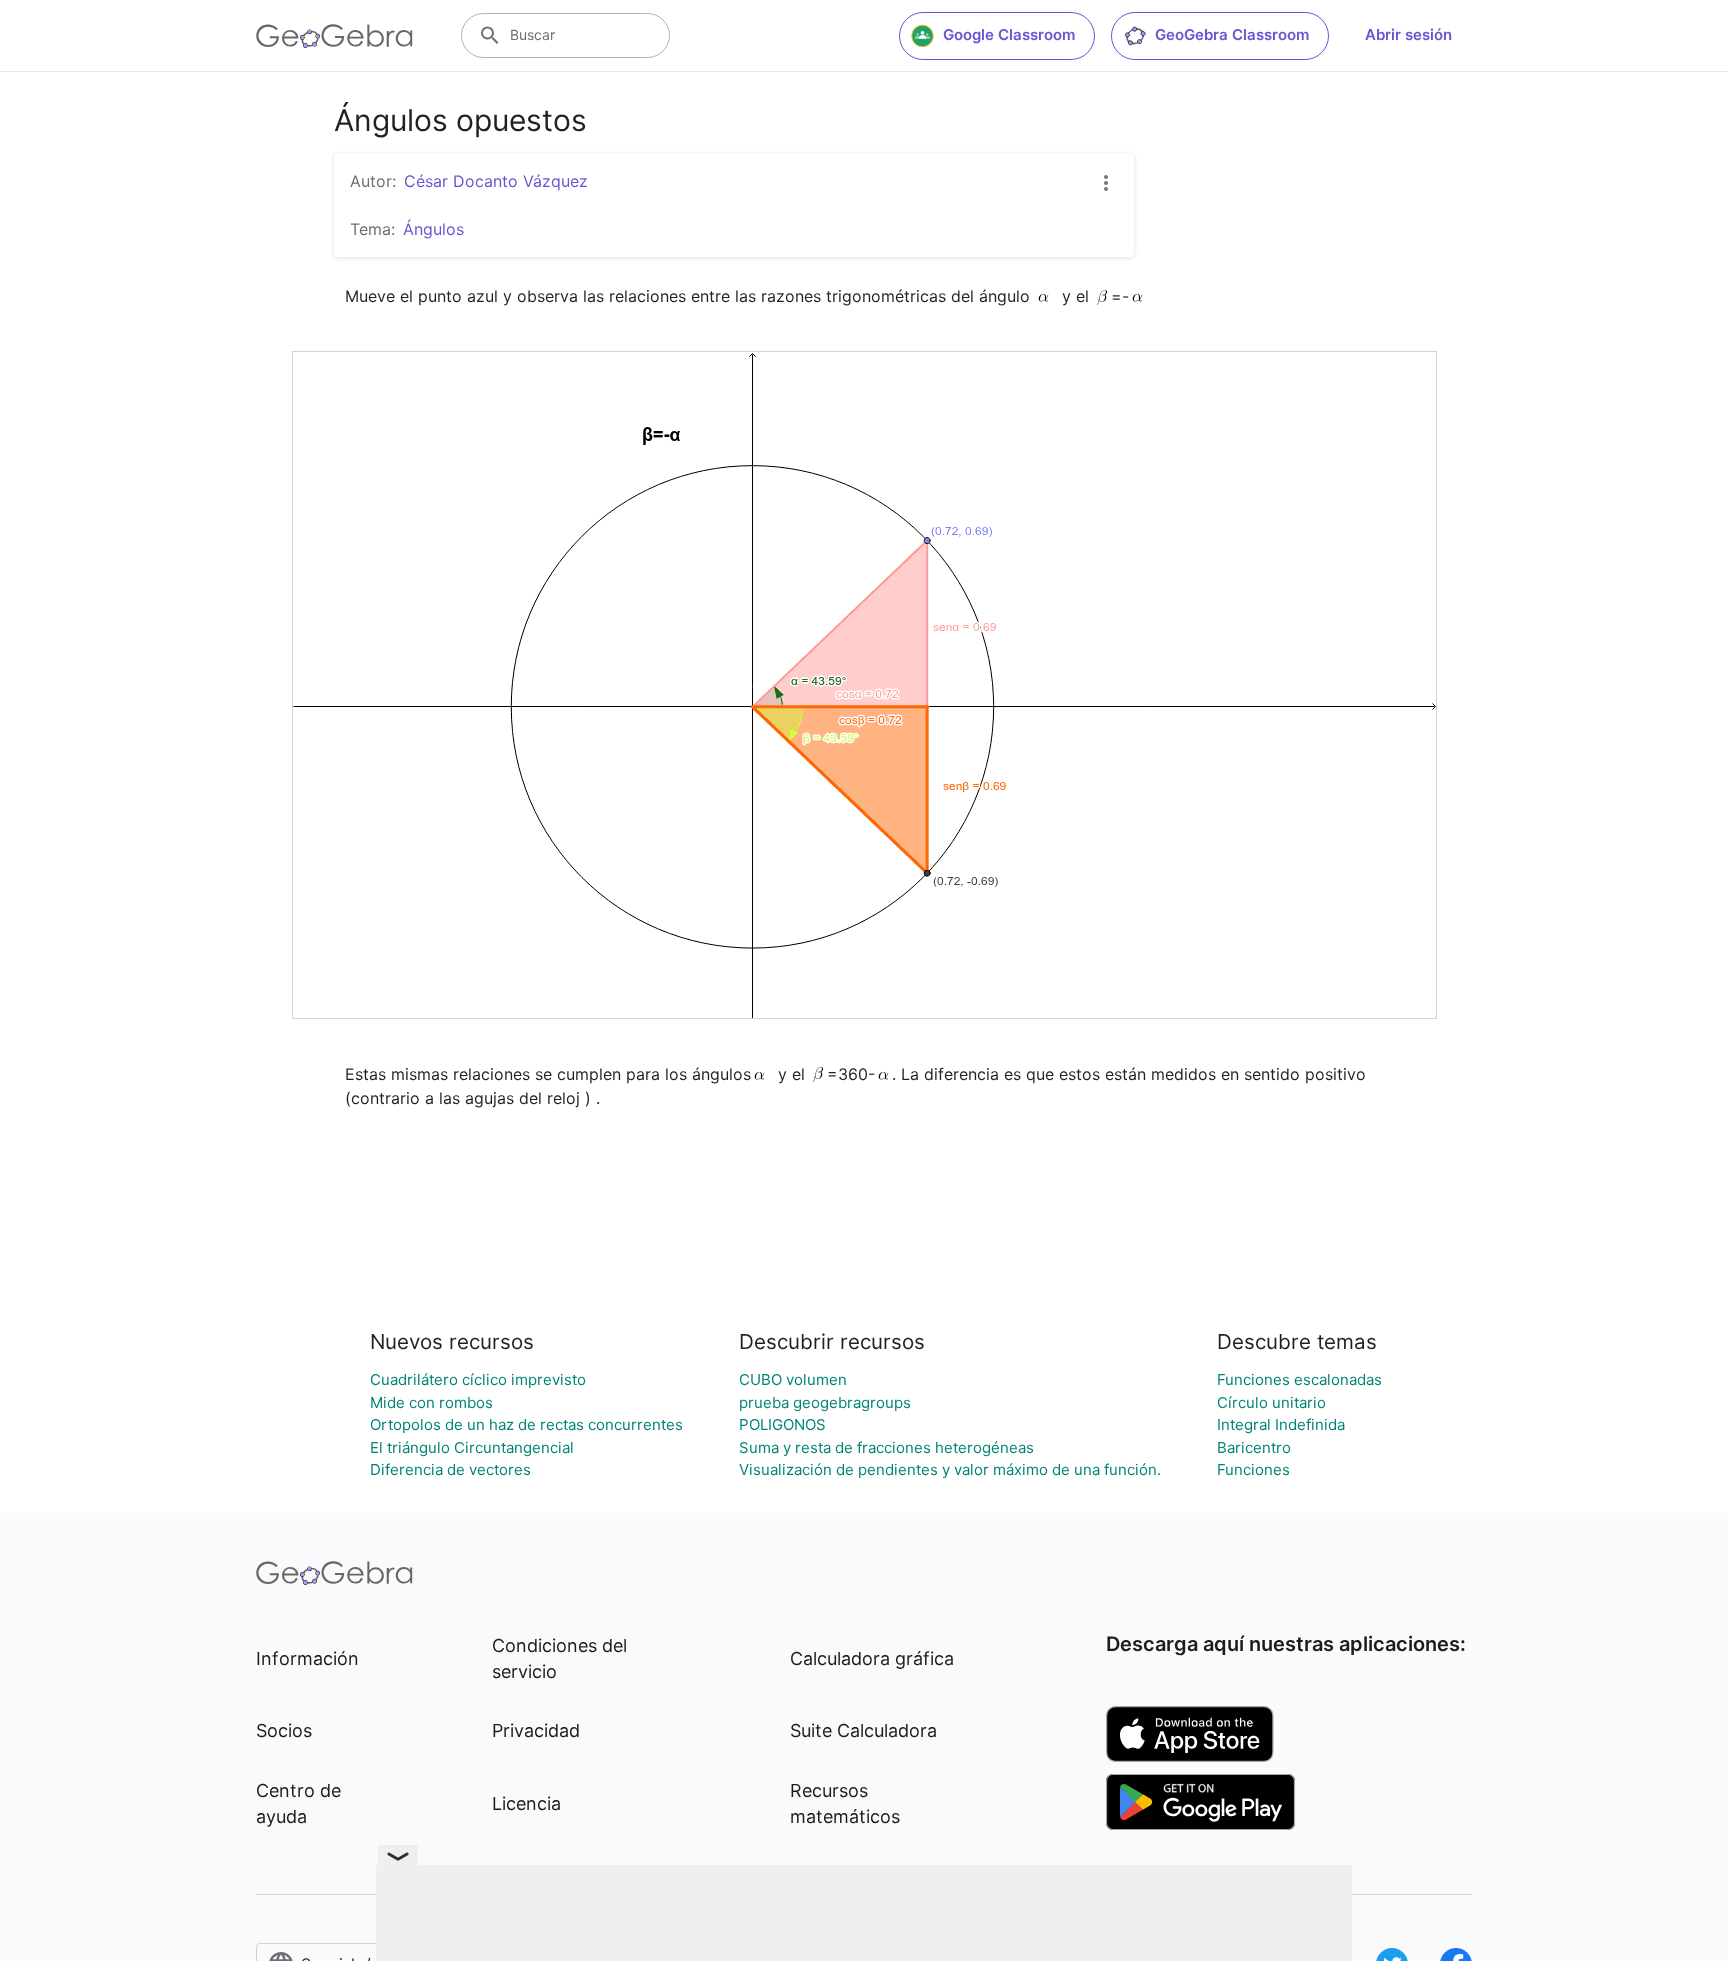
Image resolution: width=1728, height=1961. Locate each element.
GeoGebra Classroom (1232, 34)
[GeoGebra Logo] (334, 36)
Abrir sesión (1408, 34)
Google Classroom (1009, 34)
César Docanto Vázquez (496, 181)
